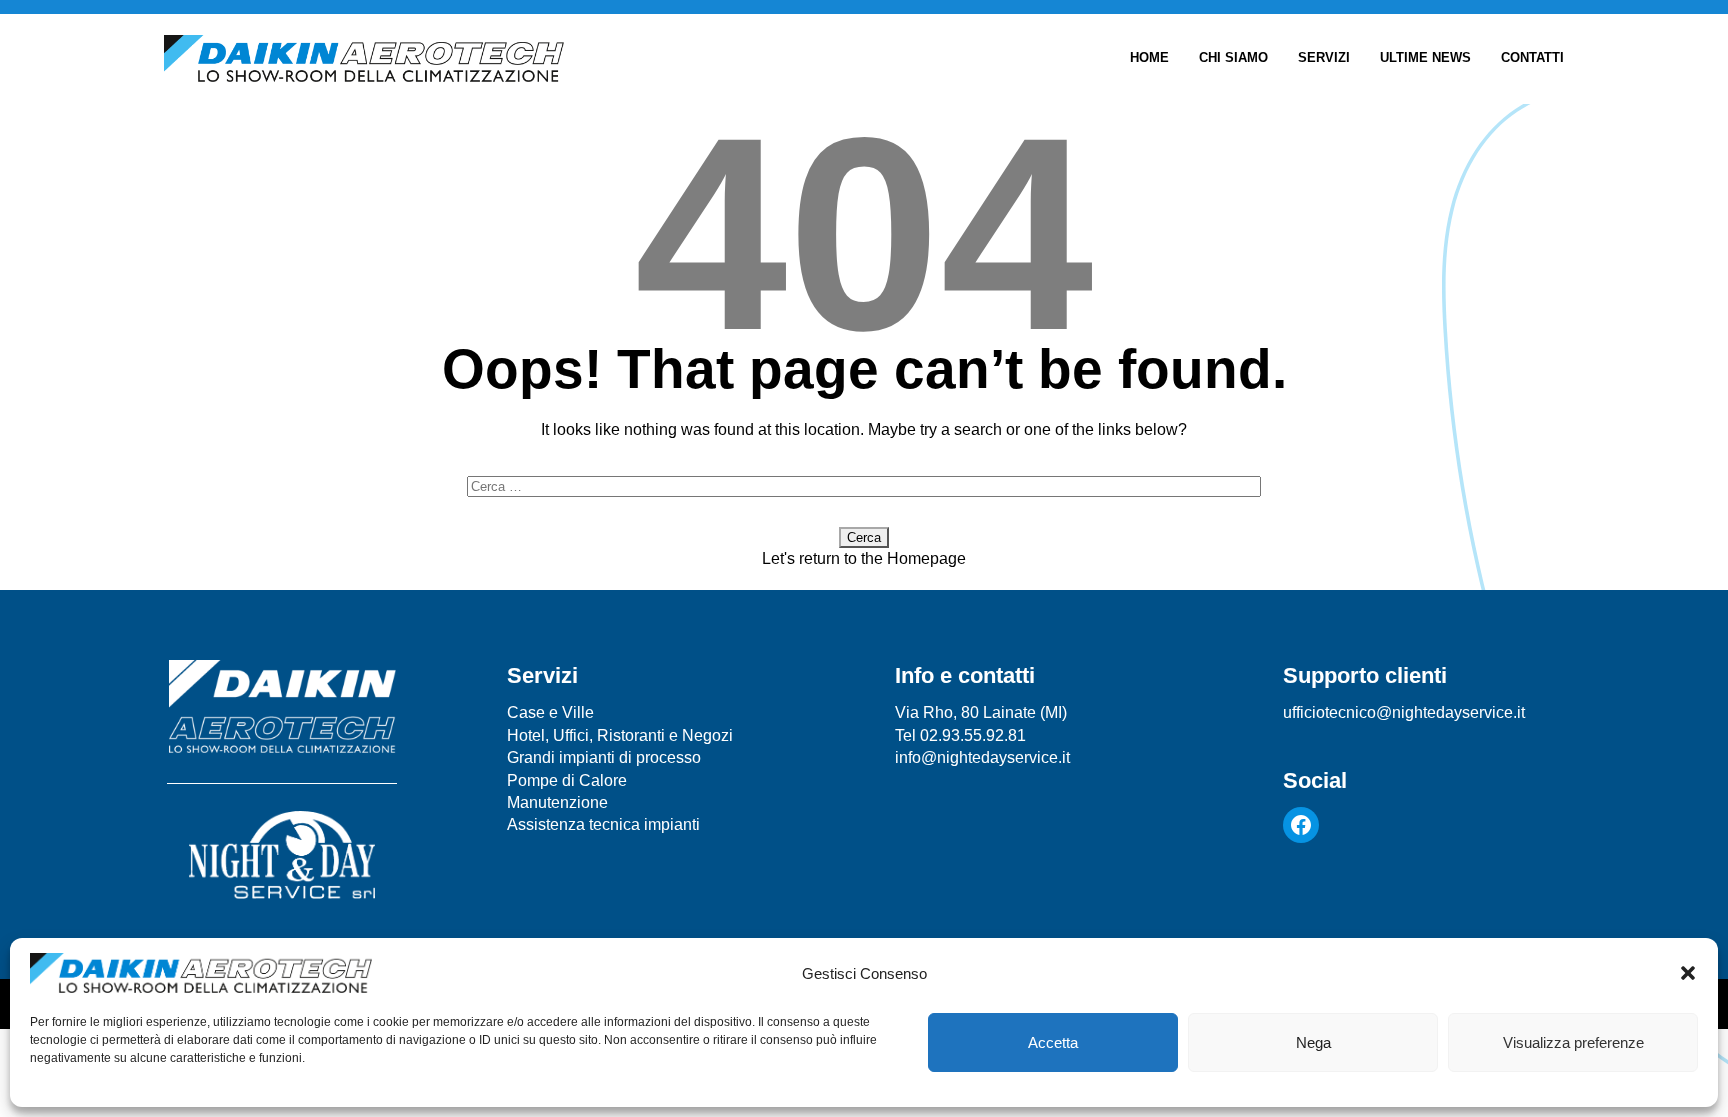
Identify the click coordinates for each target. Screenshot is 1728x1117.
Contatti (1532, 58)
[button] (1688, 973)
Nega (1313, 1042)
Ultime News (1425, 58)
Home (1149, 58)
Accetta (1053, 1042)
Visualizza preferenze (1573, 1042)
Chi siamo (1233, 58)
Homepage (926, 558)
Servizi (1324, 58)
